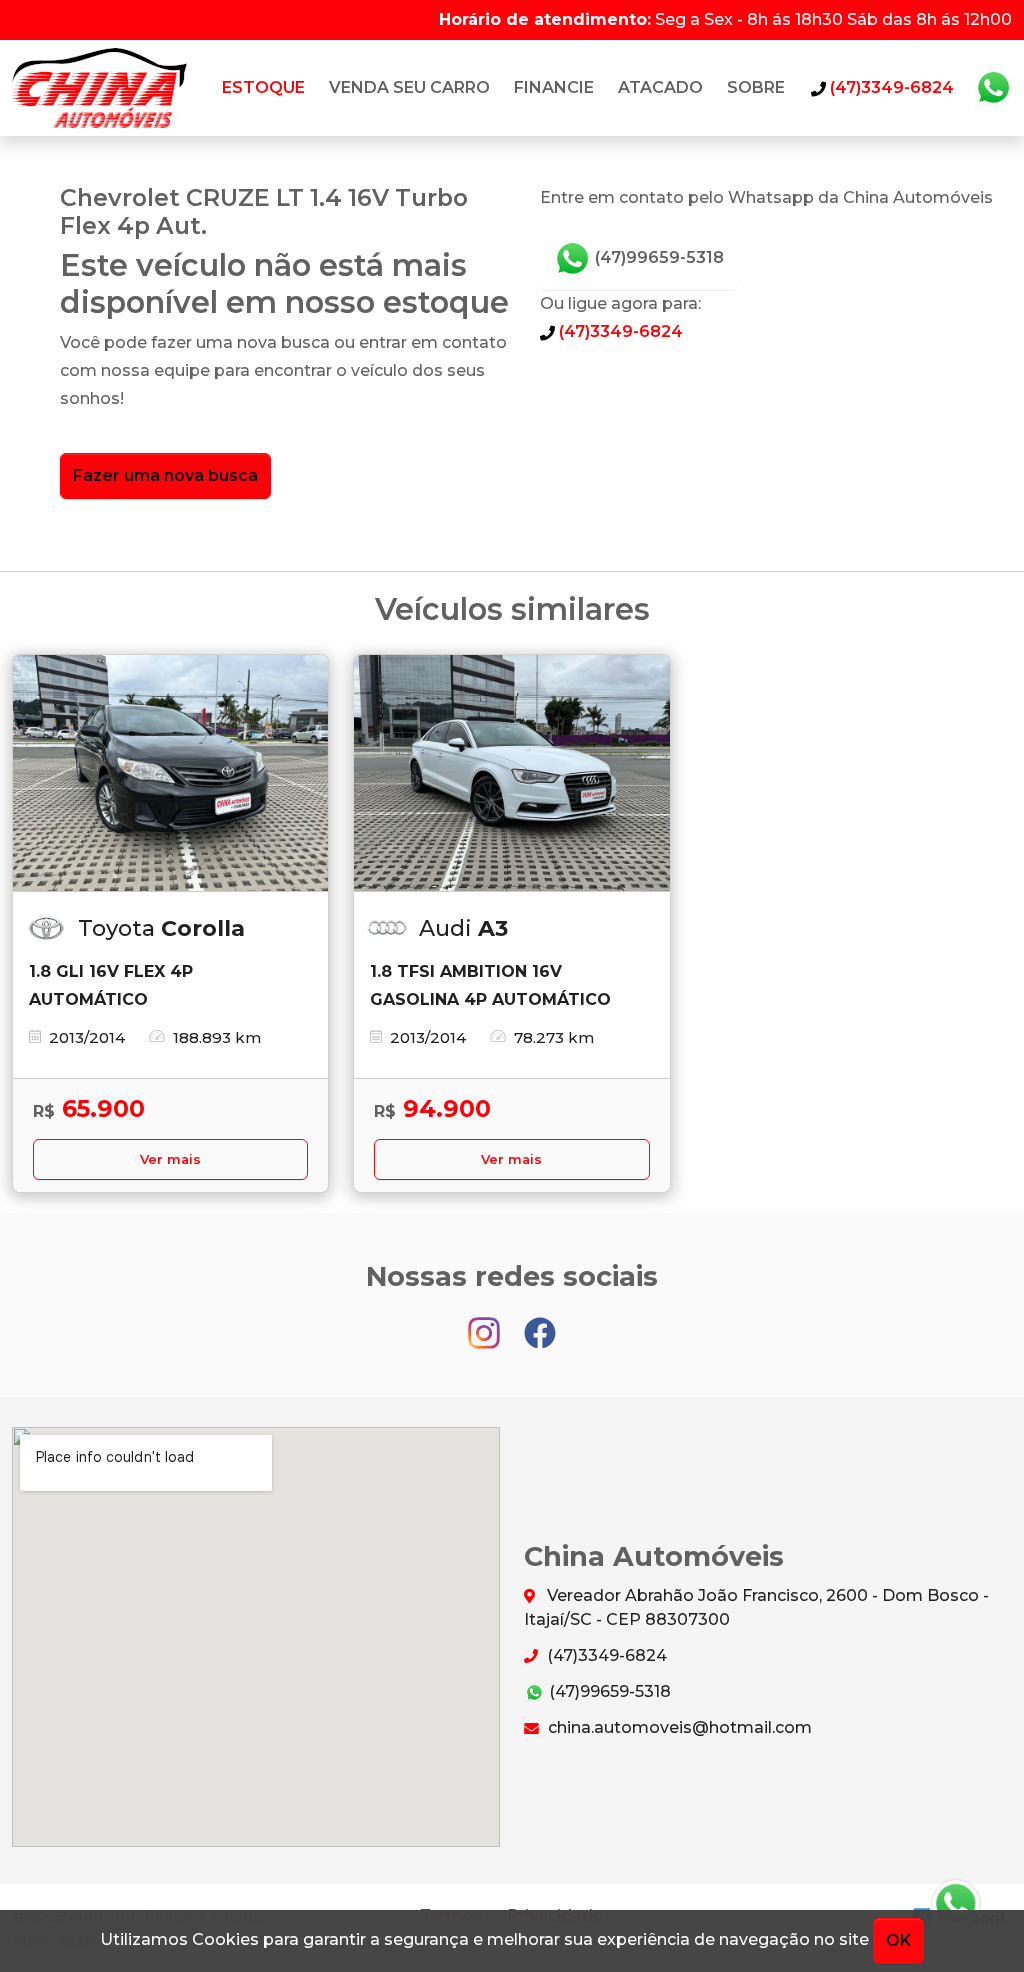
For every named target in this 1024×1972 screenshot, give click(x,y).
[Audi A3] (511, 773)
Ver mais (170, 1159)
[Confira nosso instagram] (486, 1323)
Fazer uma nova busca (165, 475)
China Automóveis (99, 88)
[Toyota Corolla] (170, 773)
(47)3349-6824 (619, 331)
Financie (554, 87)
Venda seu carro (409, 87)
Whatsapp (993, 88)
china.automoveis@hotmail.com (678, 1727)
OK (898, 1940)
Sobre (756, 87)
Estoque (263, 87)
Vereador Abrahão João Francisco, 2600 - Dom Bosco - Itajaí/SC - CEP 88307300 (756, 1607)
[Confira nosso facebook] (540, 1323)
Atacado (660, 87)
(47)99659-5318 (657, 257)
